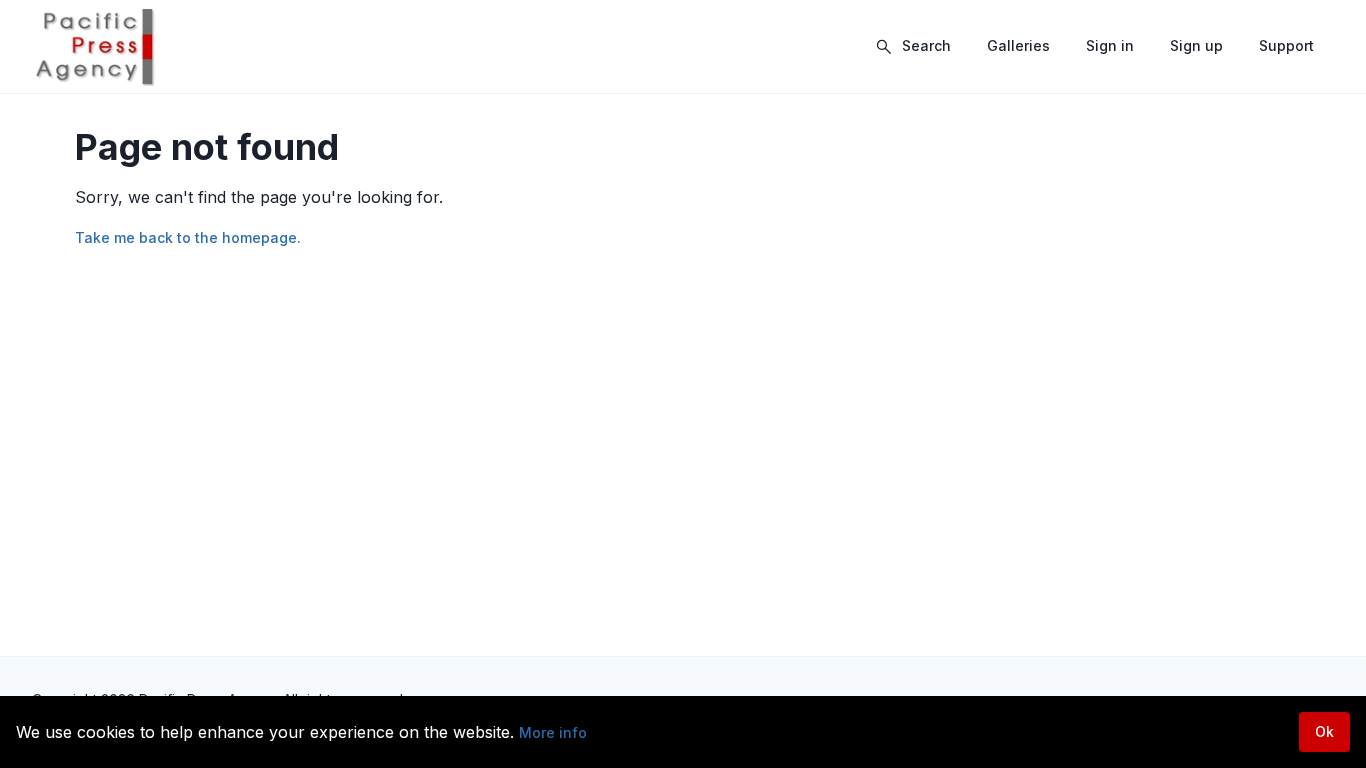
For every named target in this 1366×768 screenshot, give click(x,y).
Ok (1324, 731)
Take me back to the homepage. (188, 237)
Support (1286, 45)
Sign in (1110, 45)
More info (553, 732)
